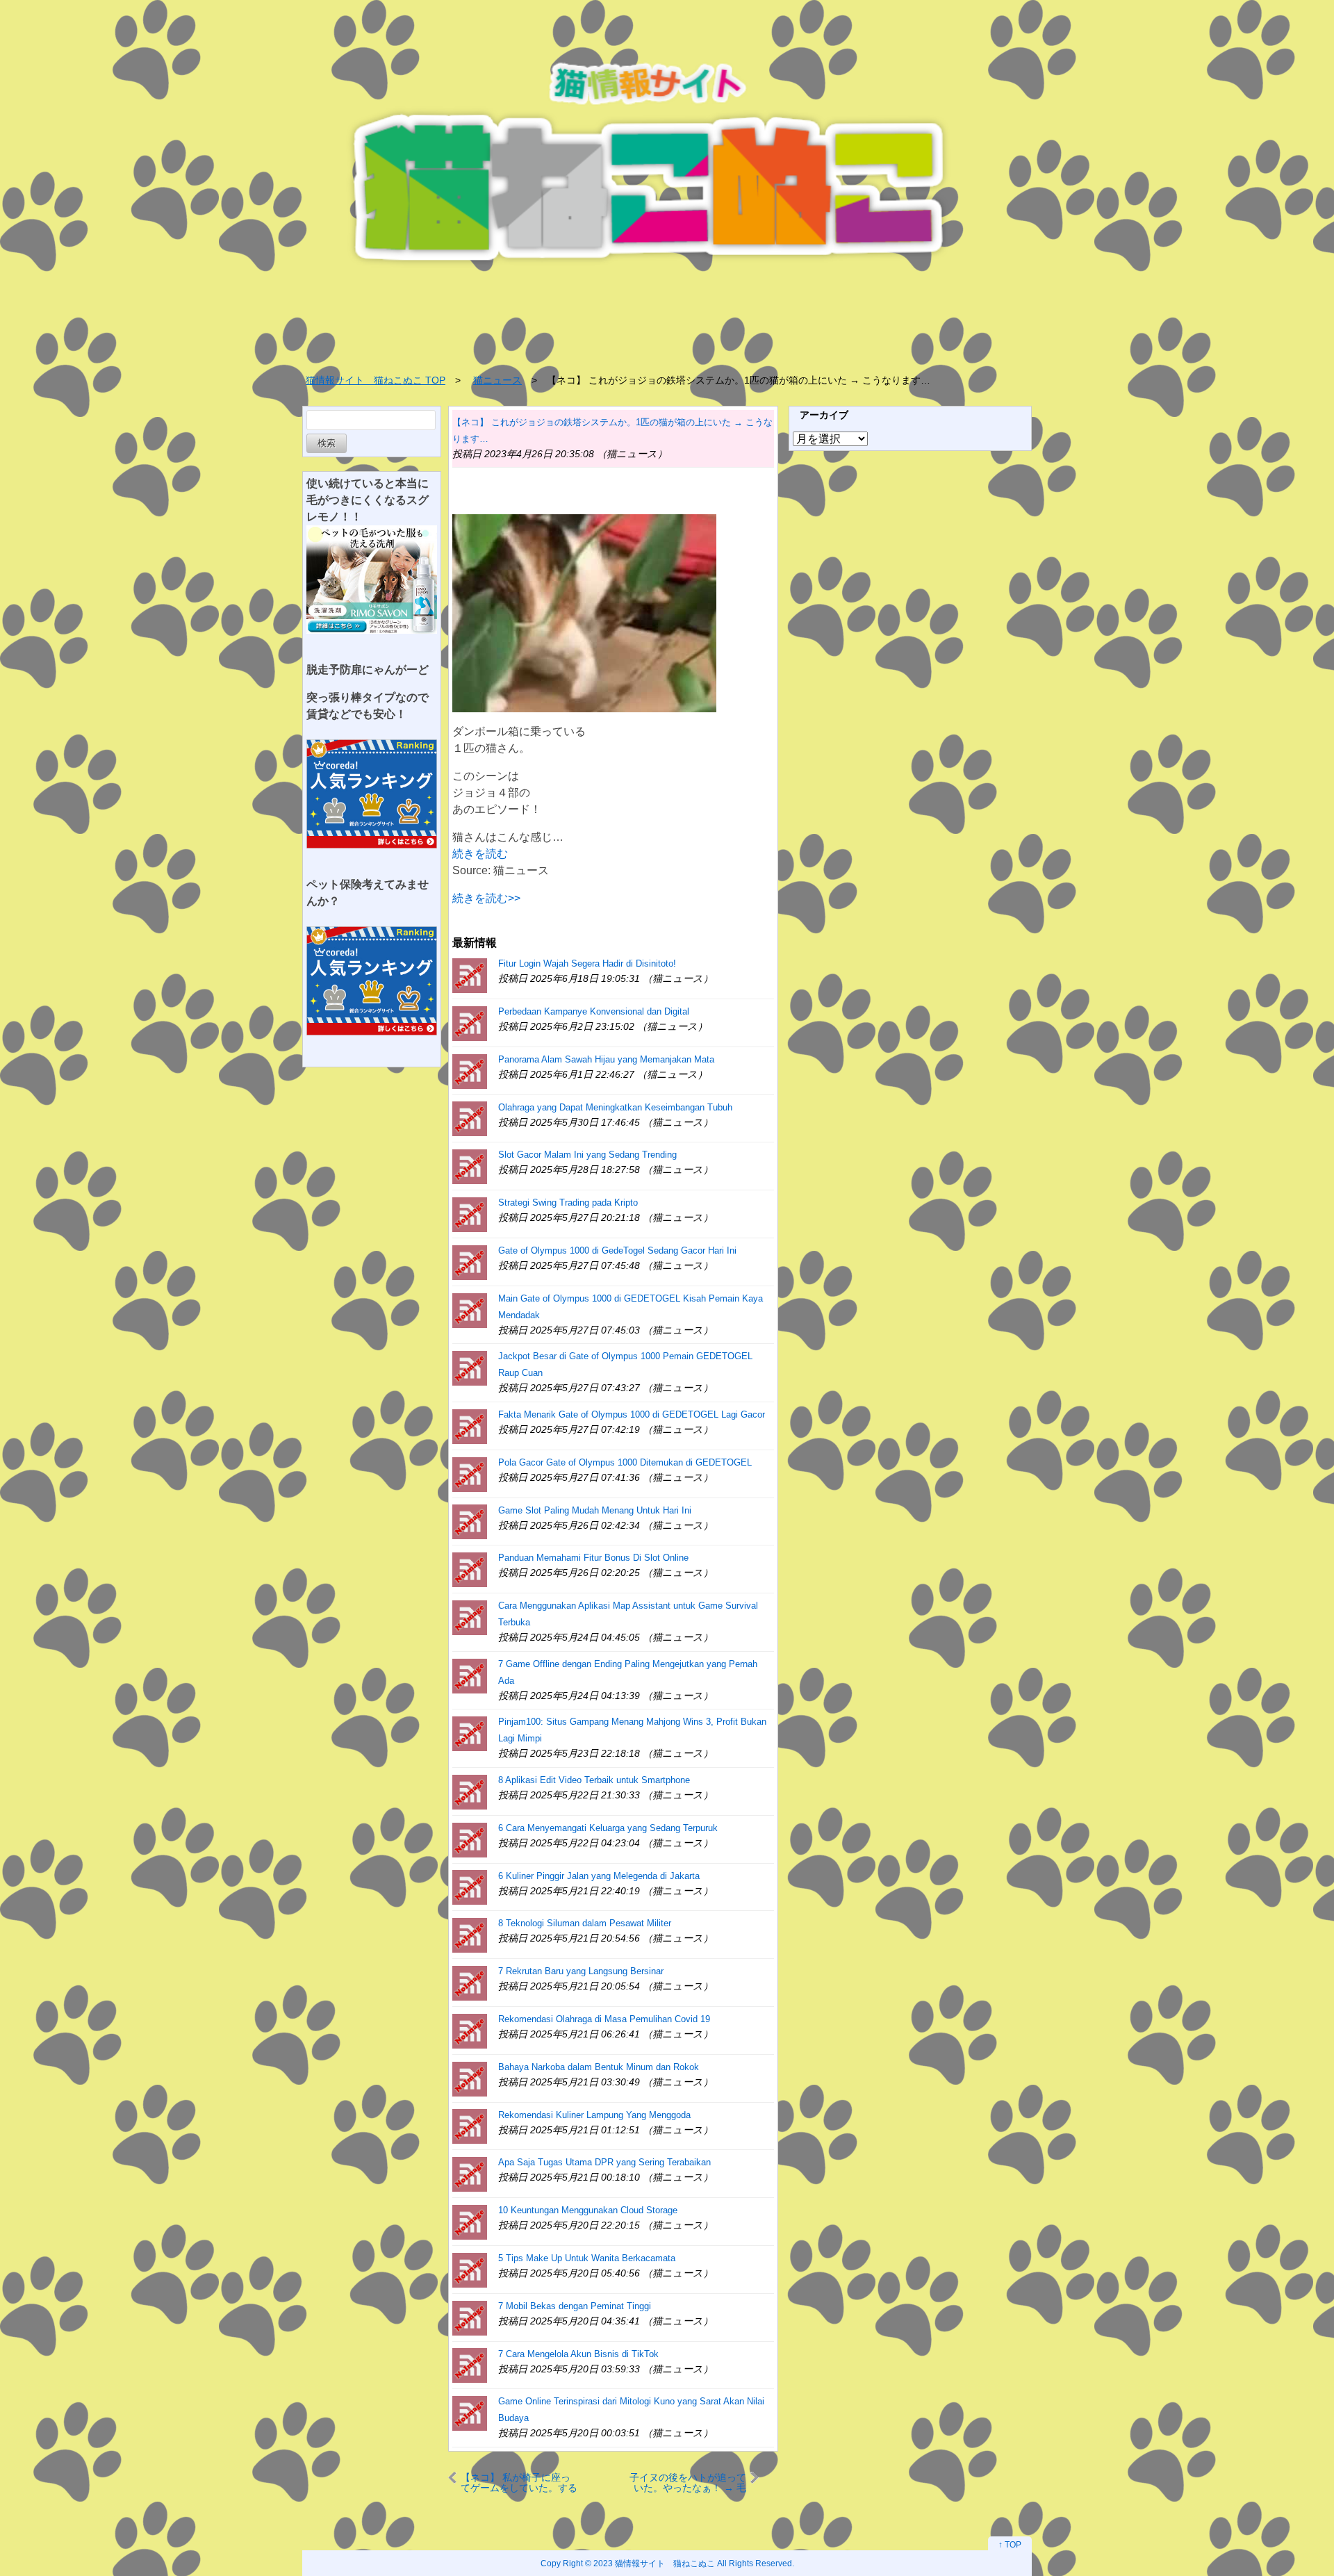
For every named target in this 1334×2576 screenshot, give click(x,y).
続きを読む (480, 854)
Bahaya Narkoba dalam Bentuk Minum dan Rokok (599, 2067)
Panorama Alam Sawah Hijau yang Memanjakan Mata (606, 1059)
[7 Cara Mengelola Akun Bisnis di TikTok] (470, 2365)
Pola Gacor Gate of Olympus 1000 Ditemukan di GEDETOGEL (625, 1462)
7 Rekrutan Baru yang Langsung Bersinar (581, 1971)
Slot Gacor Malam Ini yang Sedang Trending (587, 1155)
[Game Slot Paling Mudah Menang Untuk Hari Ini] (470, 1521)
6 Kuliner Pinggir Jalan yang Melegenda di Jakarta (599, 1876)
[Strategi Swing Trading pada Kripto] (470, 1214)
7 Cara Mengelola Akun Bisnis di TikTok (578, 2354)
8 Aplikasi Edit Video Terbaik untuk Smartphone (594, 1780)
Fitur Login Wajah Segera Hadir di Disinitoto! (587, 963)
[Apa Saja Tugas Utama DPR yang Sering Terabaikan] (470, 2173)
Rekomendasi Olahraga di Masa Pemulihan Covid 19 (604, 2019)
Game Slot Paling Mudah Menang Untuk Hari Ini (595, 1510)
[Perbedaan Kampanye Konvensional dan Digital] (470, 1023)
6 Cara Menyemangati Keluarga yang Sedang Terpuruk (608, 1828)
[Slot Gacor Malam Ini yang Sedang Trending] (470, 1166)
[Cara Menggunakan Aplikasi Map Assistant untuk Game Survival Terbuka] (470, 1617)
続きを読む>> (486, 898)
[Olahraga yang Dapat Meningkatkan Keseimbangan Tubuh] (470, 1118)
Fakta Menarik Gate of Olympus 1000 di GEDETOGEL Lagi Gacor (632, 1414)
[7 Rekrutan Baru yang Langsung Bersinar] (470, 1982)
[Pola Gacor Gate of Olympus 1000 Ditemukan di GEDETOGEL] (470, 1474)
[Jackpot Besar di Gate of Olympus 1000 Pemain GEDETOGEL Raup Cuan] (470, 1367)
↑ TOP (1010, 2545)
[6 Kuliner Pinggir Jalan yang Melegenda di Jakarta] (470, 1887)
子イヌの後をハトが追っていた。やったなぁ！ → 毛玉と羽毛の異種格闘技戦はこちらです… (688, 2483)
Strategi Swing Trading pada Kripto (568, 1203)
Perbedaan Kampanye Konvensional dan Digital (594, 1011)
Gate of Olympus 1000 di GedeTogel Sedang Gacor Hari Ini (617, 1250)
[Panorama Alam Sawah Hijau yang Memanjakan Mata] (470, 1070)
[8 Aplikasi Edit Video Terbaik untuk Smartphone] (470, 1791)
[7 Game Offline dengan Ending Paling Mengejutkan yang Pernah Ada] (470, 1675)
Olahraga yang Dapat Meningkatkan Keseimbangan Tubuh (615, 1107)
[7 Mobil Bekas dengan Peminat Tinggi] (470, 2317)
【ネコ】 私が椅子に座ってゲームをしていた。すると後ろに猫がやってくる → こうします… (519, 2483)
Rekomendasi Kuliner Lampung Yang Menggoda (594, 2115)
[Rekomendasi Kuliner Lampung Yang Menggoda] (470, 2126)
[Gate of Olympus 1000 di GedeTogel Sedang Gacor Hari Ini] (470, 1262)
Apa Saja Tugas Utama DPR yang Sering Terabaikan (604, 2162)
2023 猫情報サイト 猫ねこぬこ (654, 2563)
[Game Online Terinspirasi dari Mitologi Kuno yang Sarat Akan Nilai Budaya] (470, 2412)
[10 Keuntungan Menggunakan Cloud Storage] (470, 2221)
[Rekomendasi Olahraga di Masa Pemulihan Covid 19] (470, 2030)
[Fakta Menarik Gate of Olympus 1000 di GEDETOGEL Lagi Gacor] (470, 1426)
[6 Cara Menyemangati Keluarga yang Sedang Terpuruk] (470, 1839)
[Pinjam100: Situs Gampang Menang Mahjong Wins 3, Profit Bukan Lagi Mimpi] (470, 1733)
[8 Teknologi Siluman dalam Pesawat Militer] (470, 1934)
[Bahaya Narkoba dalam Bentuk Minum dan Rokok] (470, 2078)
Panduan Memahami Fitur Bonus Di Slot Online (593, 1558)
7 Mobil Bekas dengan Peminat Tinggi (575, 2306)
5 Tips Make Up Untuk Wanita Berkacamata (587, 2258)
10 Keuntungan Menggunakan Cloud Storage (588, 2210)
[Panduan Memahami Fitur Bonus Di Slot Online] (470, 1569)
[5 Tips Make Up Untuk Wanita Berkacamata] (470, 2269)
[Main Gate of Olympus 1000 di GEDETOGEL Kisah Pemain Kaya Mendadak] (470, 1310)
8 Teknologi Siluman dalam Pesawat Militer (585, 1923)
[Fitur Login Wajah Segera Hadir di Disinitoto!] (470, 975)
